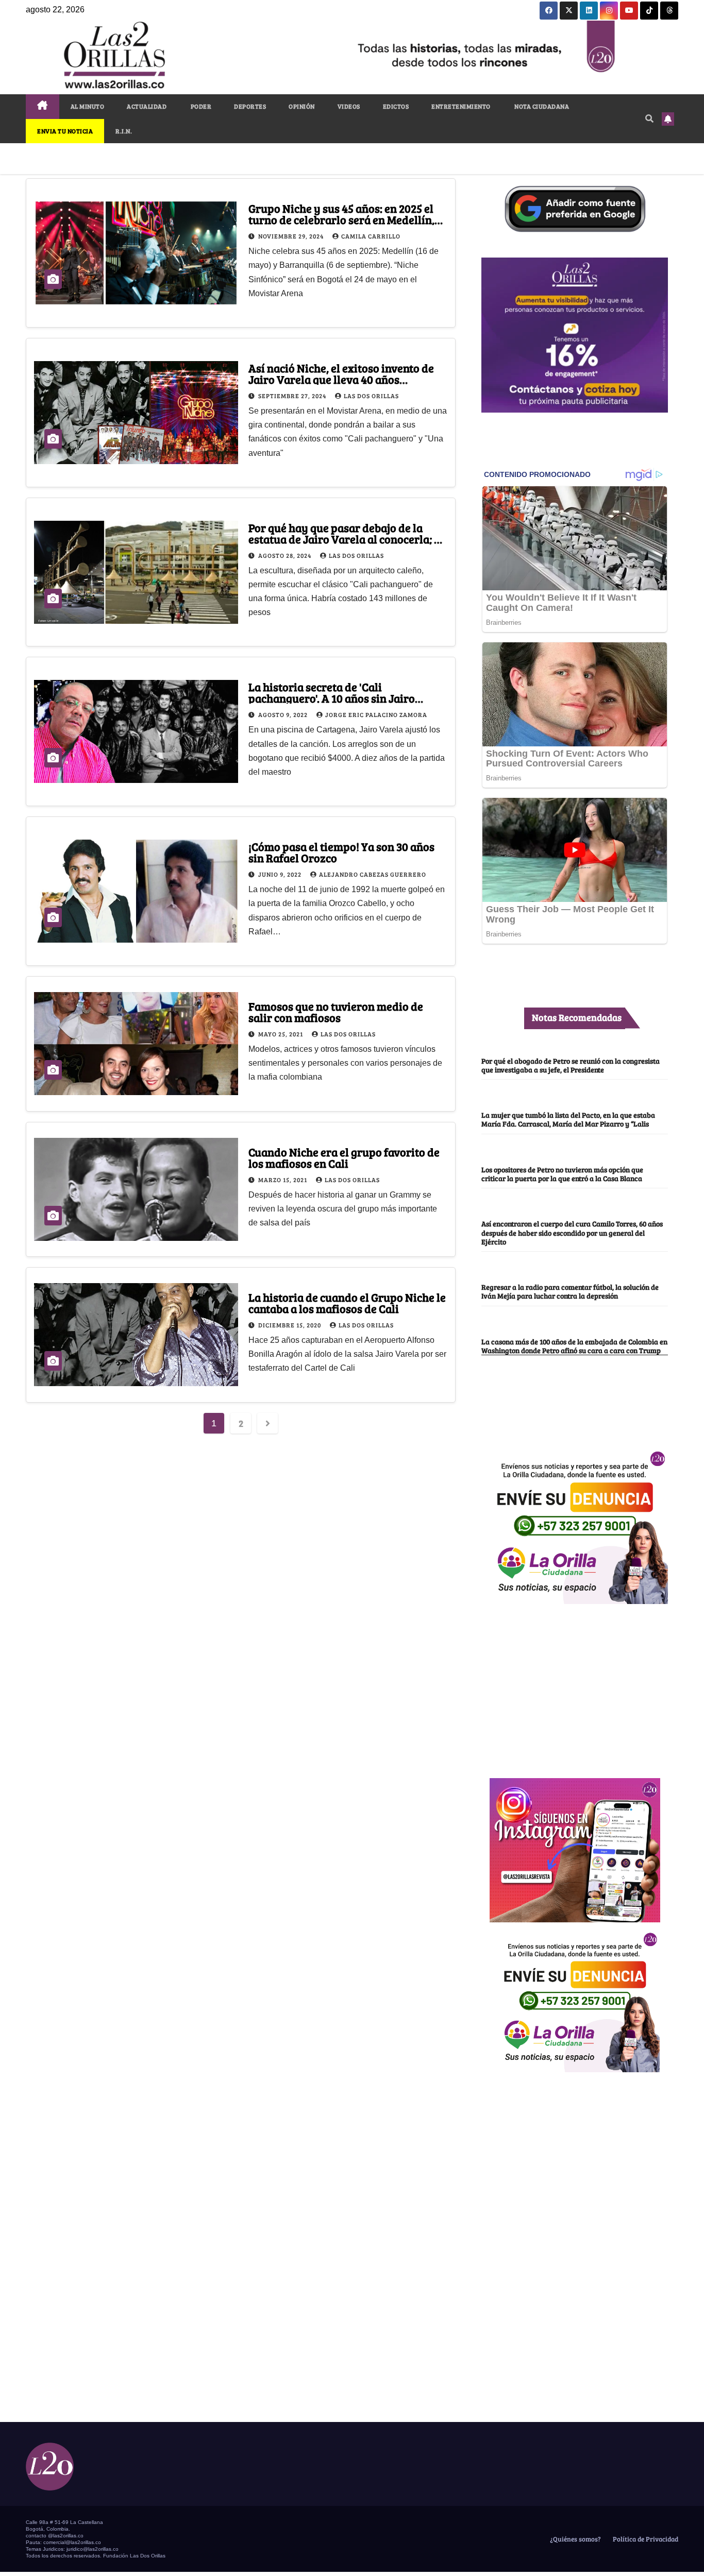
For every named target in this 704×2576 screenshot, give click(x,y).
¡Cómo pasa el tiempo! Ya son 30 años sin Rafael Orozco (341, 852)
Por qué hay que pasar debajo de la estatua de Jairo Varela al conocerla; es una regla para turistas (347, 539)
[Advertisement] (575, 1685)
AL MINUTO (88, 106)
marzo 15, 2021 (283, 1180)
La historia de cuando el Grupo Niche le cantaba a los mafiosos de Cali (347, 1303)
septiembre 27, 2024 (293, 396)
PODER (200, 106)
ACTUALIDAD (147, 106)
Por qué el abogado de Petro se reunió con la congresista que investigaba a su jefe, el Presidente (571, 1065)
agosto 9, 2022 (284, 714)
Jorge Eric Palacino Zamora (376, 714)
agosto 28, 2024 (286, 555)
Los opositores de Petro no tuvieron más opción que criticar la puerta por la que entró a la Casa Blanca (562, 1174)
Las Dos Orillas (371, 396)
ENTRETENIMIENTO (461, 106)
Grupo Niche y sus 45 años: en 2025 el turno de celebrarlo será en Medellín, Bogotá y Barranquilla (341, 219)
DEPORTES (250, 106)
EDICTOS (396, 106)
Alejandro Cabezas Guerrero (373, 874)
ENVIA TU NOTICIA (65, 131)
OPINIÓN (302, 106)
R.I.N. (124, 131)
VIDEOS (349, 106)
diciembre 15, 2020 (290, 1325)
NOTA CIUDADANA (541, 106)
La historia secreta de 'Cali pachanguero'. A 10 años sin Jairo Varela (332, 698)
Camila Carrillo (371, 236)
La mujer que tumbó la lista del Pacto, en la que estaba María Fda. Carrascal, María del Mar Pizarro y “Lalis (568, 1119)
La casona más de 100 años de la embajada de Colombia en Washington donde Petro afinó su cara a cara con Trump (574, 1346)
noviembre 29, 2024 (292, 236)
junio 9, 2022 (281, 874)
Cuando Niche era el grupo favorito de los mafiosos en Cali (344, 1157)
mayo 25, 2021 (281, 1034)
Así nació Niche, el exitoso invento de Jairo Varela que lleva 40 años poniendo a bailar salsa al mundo (341, 379)
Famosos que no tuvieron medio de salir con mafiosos (336, 1012)
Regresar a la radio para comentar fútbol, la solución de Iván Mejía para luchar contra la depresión (570, 1291)
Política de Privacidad (645, 2539)
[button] (649, 118)
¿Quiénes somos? (575, 2539)
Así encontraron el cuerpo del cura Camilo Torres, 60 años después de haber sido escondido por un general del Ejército (572, 1232)
